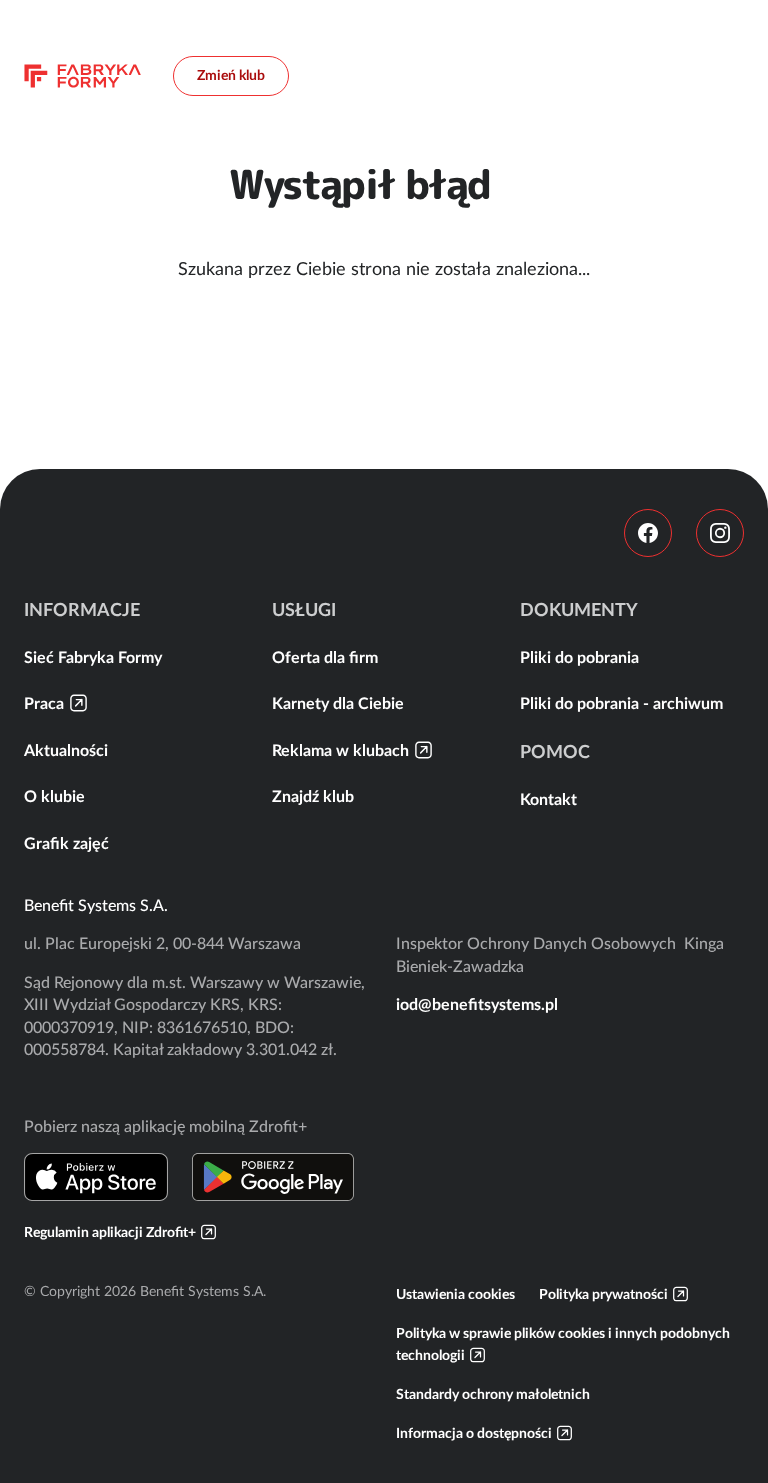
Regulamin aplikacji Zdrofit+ (110, 1232)
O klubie (54, 796)
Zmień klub (231, 75)
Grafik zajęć (66, 843)
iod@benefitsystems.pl (477, 1004)
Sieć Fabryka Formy (93, 657)
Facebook (648, 533)
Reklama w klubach (340, 750)
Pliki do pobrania (579, 657)
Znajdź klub (313, 796)
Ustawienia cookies (455, 1294)
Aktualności (66, 750)
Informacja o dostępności (474, 1433)
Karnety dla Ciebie (338, 703)
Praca (44, 703)
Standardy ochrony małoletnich (493, 1394)
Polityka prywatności (603, 1294)
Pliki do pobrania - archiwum (621, 703)
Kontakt (548, 799)
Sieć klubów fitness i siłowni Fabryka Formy (82, 76)
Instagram (720, 533)
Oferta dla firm (325, 657)
